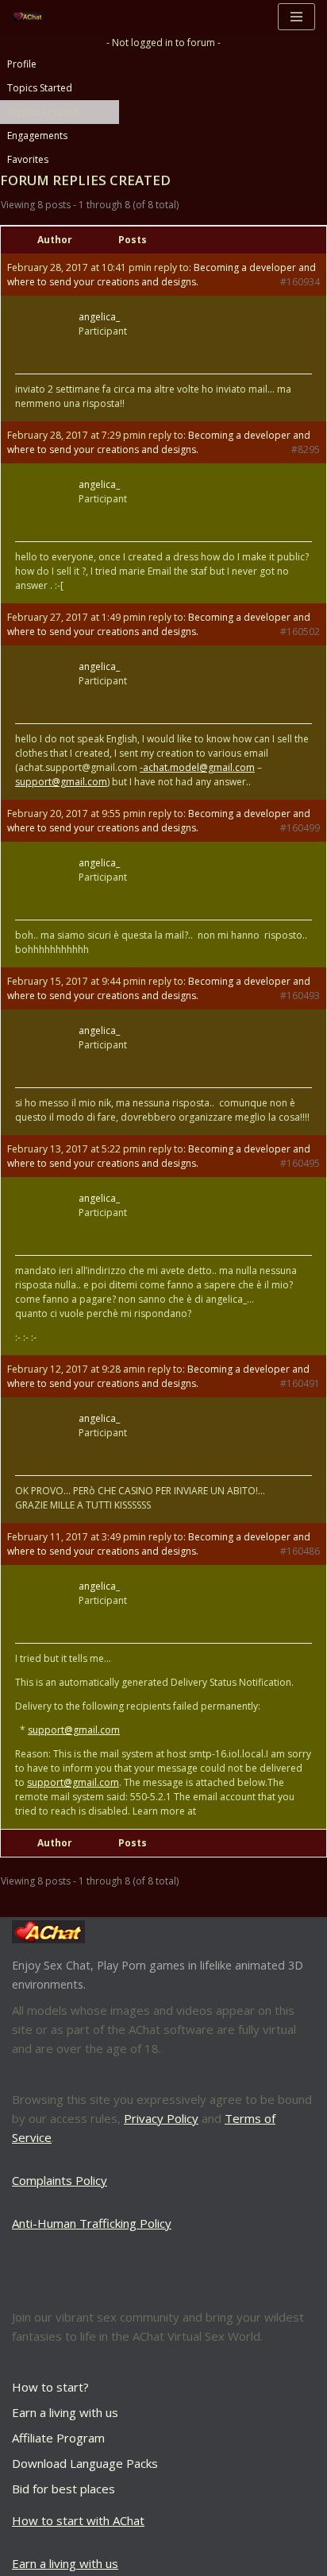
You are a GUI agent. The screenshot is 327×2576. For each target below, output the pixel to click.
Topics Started (40, 88)
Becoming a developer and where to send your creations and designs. (162, 275)
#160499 (300, 828)
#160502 (300, 631)
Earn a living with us (65, 2412)
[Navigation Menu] (296, 17)
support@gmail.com (61, 782)
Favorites (28, 159)
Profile (22, 64)
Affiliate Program (58, 2438)
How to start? (50, 2387)
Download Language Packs (85, 2463)
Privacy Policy (161, 2118)
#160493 (300, 996)
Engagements (37, 136)
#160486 (300, 1551)
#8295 (306, 449)
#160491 (300, 1383)
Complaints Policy (60, 2180)
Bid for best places (63, 2489)
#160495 (300, 1163)
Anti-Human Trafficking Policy (92, 2223)
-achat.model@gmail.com (197, 767)
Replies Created (43, 112)
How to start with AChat (78, 2520)
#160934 (300, 282)
